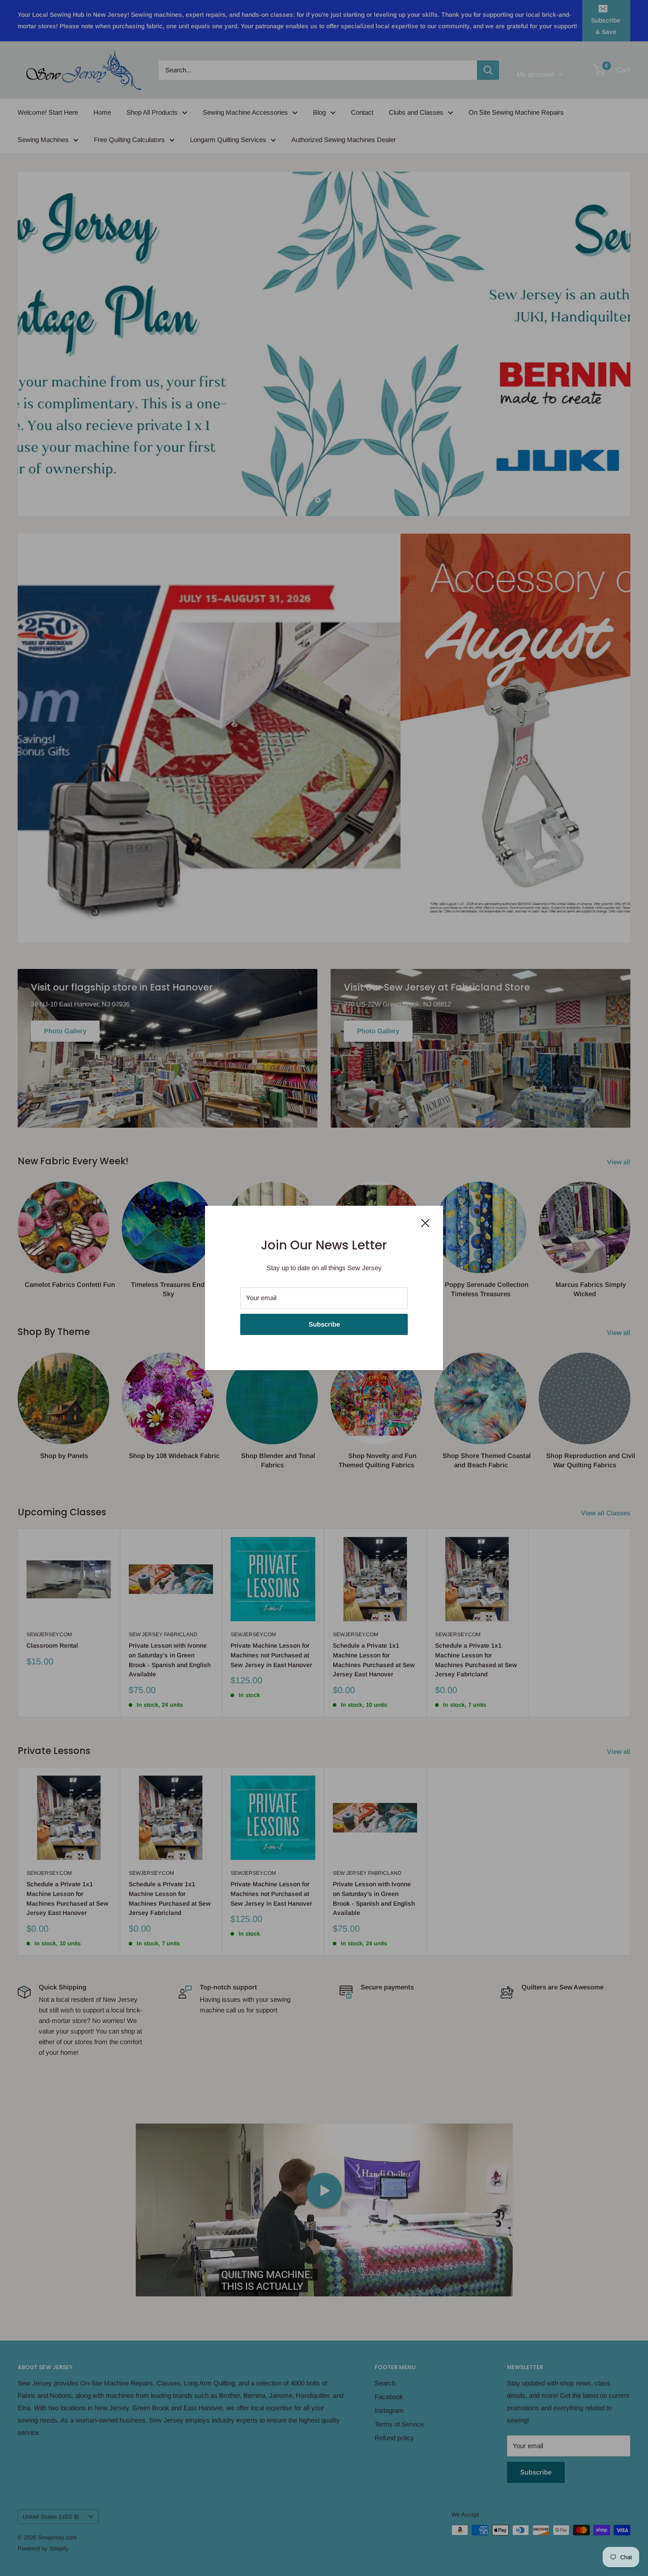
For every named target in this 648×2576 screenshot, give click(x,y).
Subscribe (324, 1324)
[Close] (425, 1223)
